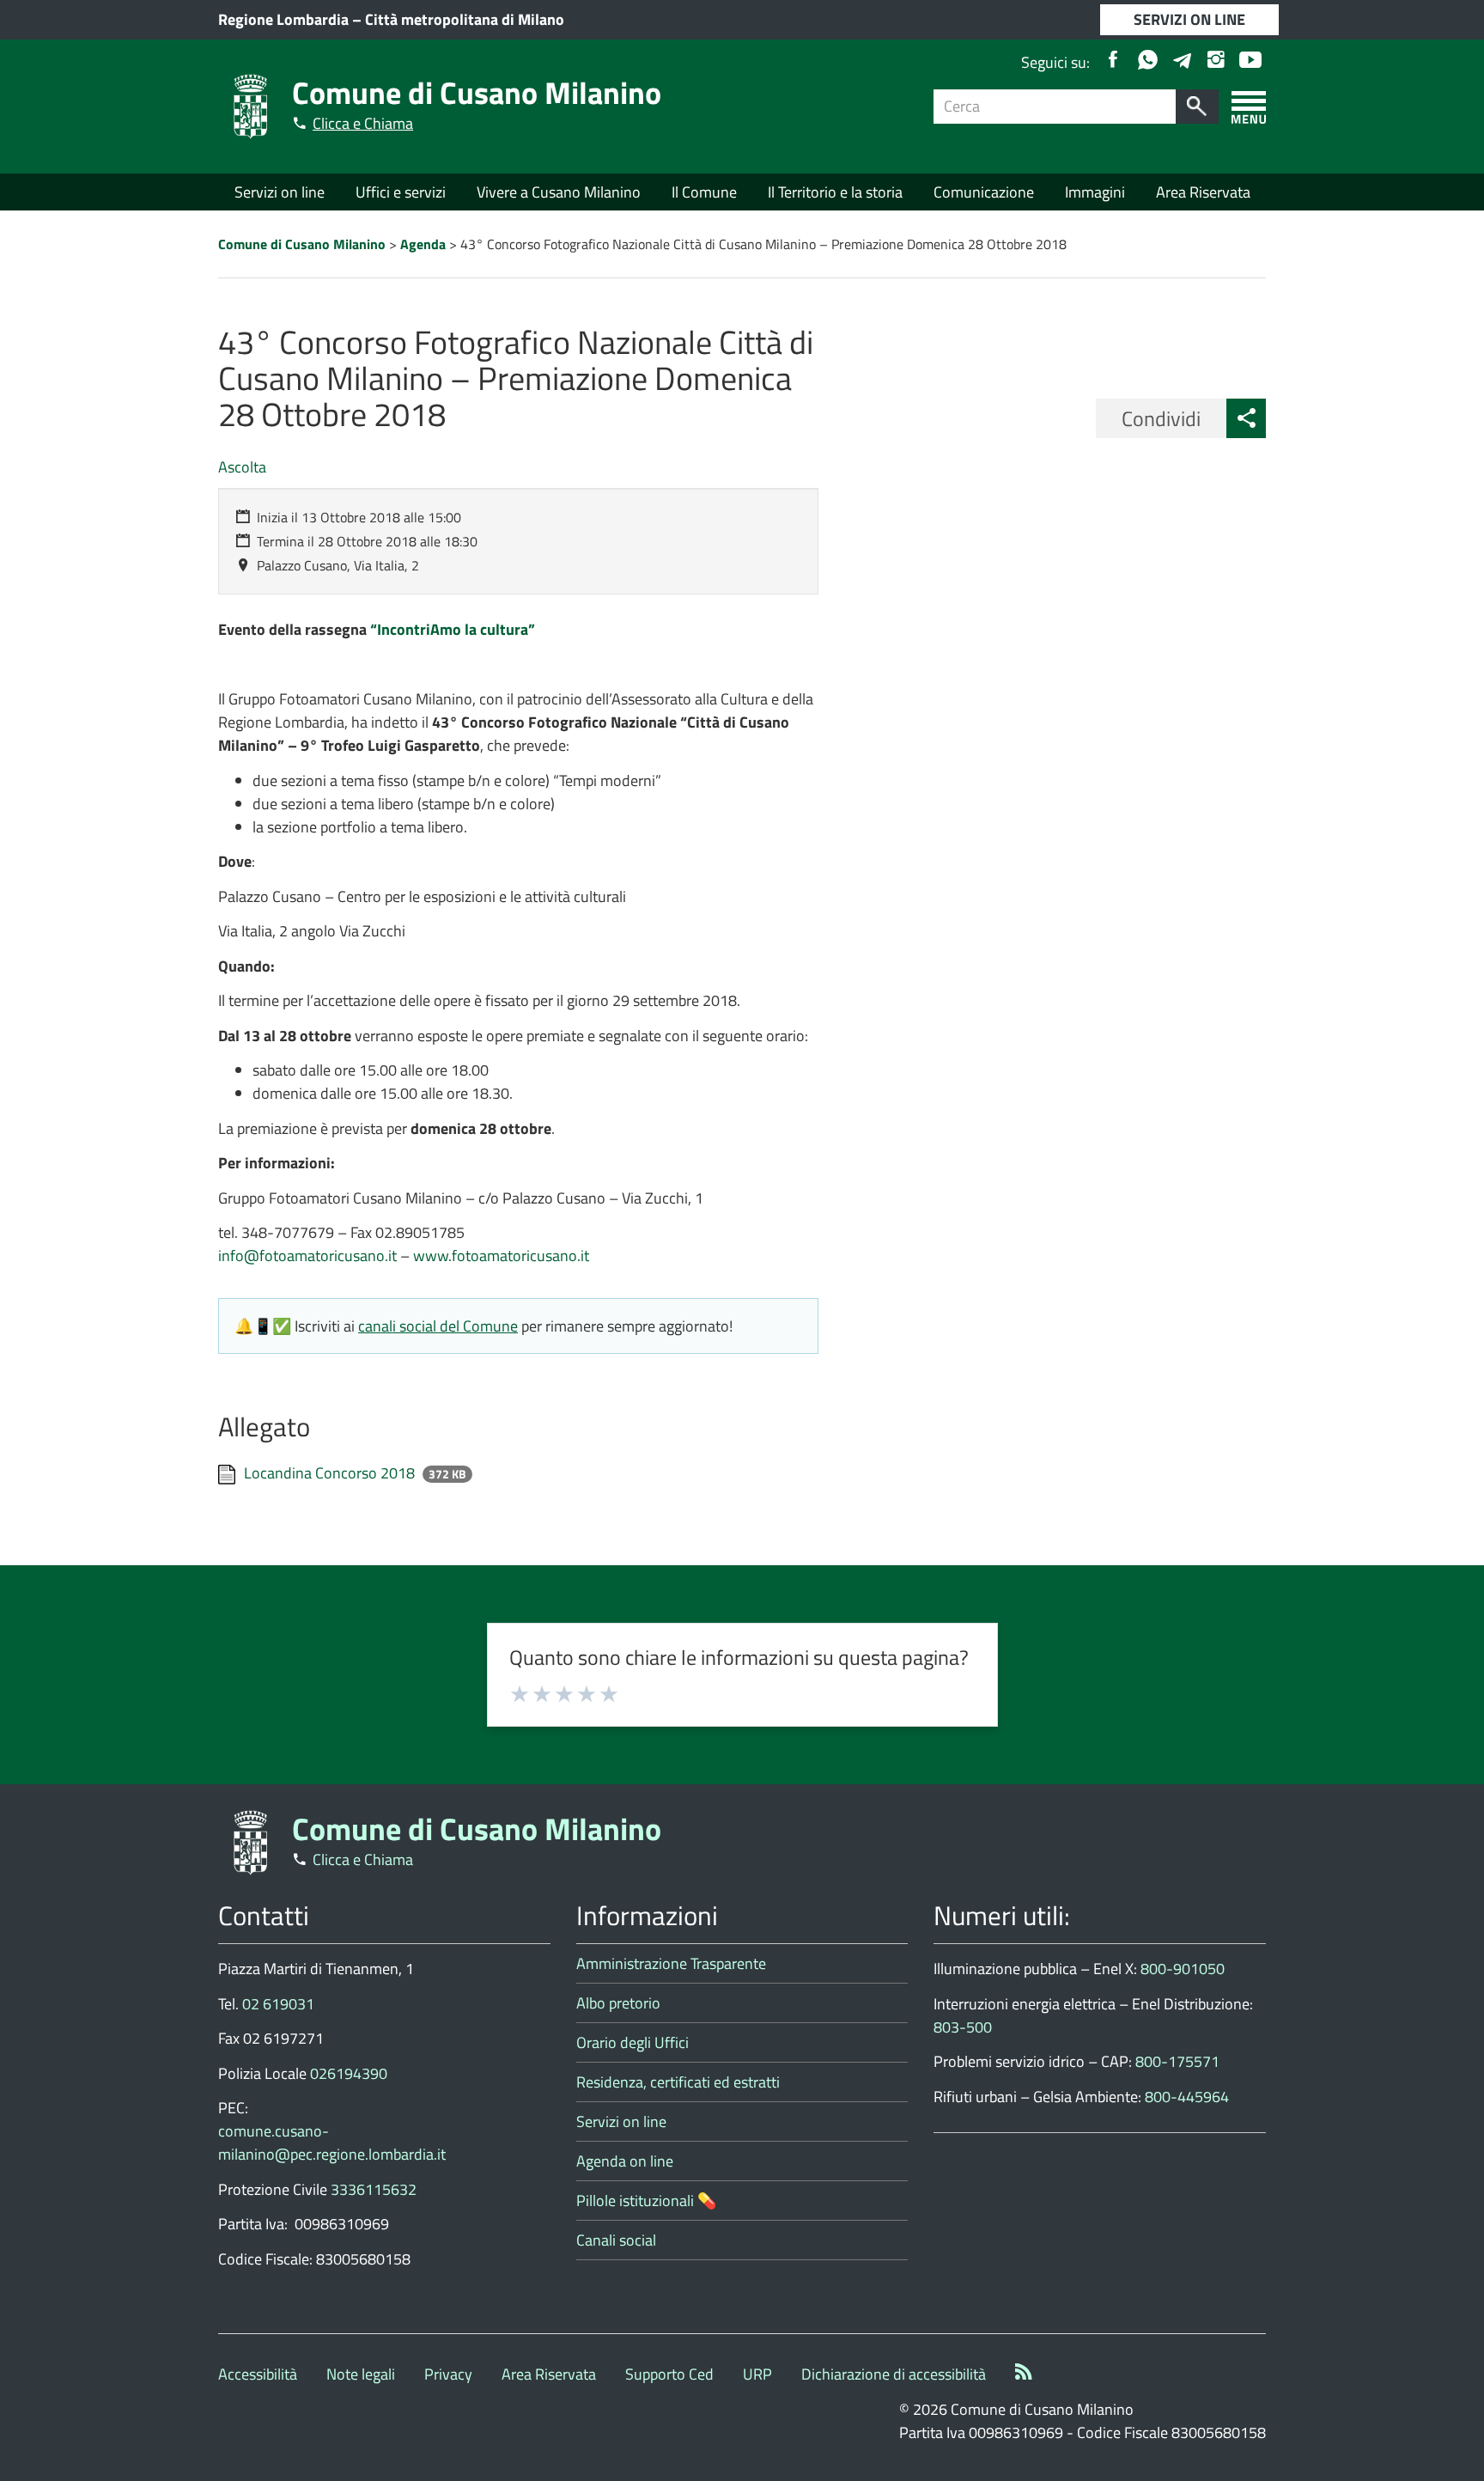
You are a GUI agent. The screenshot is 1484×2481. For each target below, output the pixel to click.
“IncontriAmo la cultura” (451, 629)
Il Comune (704, 192)
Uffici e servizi (401, 192)
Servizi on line (280, 192)
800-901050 (1183, 1969)
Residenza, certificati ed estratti (678, 2082)
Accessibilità (258, 2374)
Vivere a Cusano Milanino (559, 192)
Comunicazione (984, 192)
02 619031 (278, 2004)
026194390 (349, 2073)
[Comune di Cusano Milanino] (251, 105)
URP (757, 2374)
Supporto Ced (669, 2374)
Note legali (361, 2374)
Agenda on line (625, 2161)
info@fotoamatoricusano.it (307, 1256)
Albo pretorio (618, 2003)
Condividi (1161, 418)
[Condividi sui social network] (1246, 418)
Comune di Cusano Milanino (477, 92)
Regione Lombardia (283, 19)
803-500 (963, 2027)
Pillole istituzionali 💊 (646, 2201)
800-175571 (1177, 2061)
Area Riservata (1203, 192)
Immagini (1095, 192)
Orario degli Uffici (633, 2042)
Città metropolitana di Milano (465, 19)
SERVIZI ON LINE (1189, 19)
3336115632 (374, 2189)
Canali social (616, 2240)
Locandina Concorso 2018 (331, 1473)
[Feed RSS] (1024, 2374)
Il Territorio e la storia (835, 192)
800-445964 (1187, 2097)
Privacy (448, 2374)
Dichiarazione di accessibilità (894, 2374)
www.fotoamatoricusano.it (501, 1256)
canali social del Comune (438, 1326)
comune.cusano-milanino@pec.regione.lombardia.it (332, 2143)
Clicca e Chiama (363, 123)
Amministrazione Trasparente (671, 1963)
